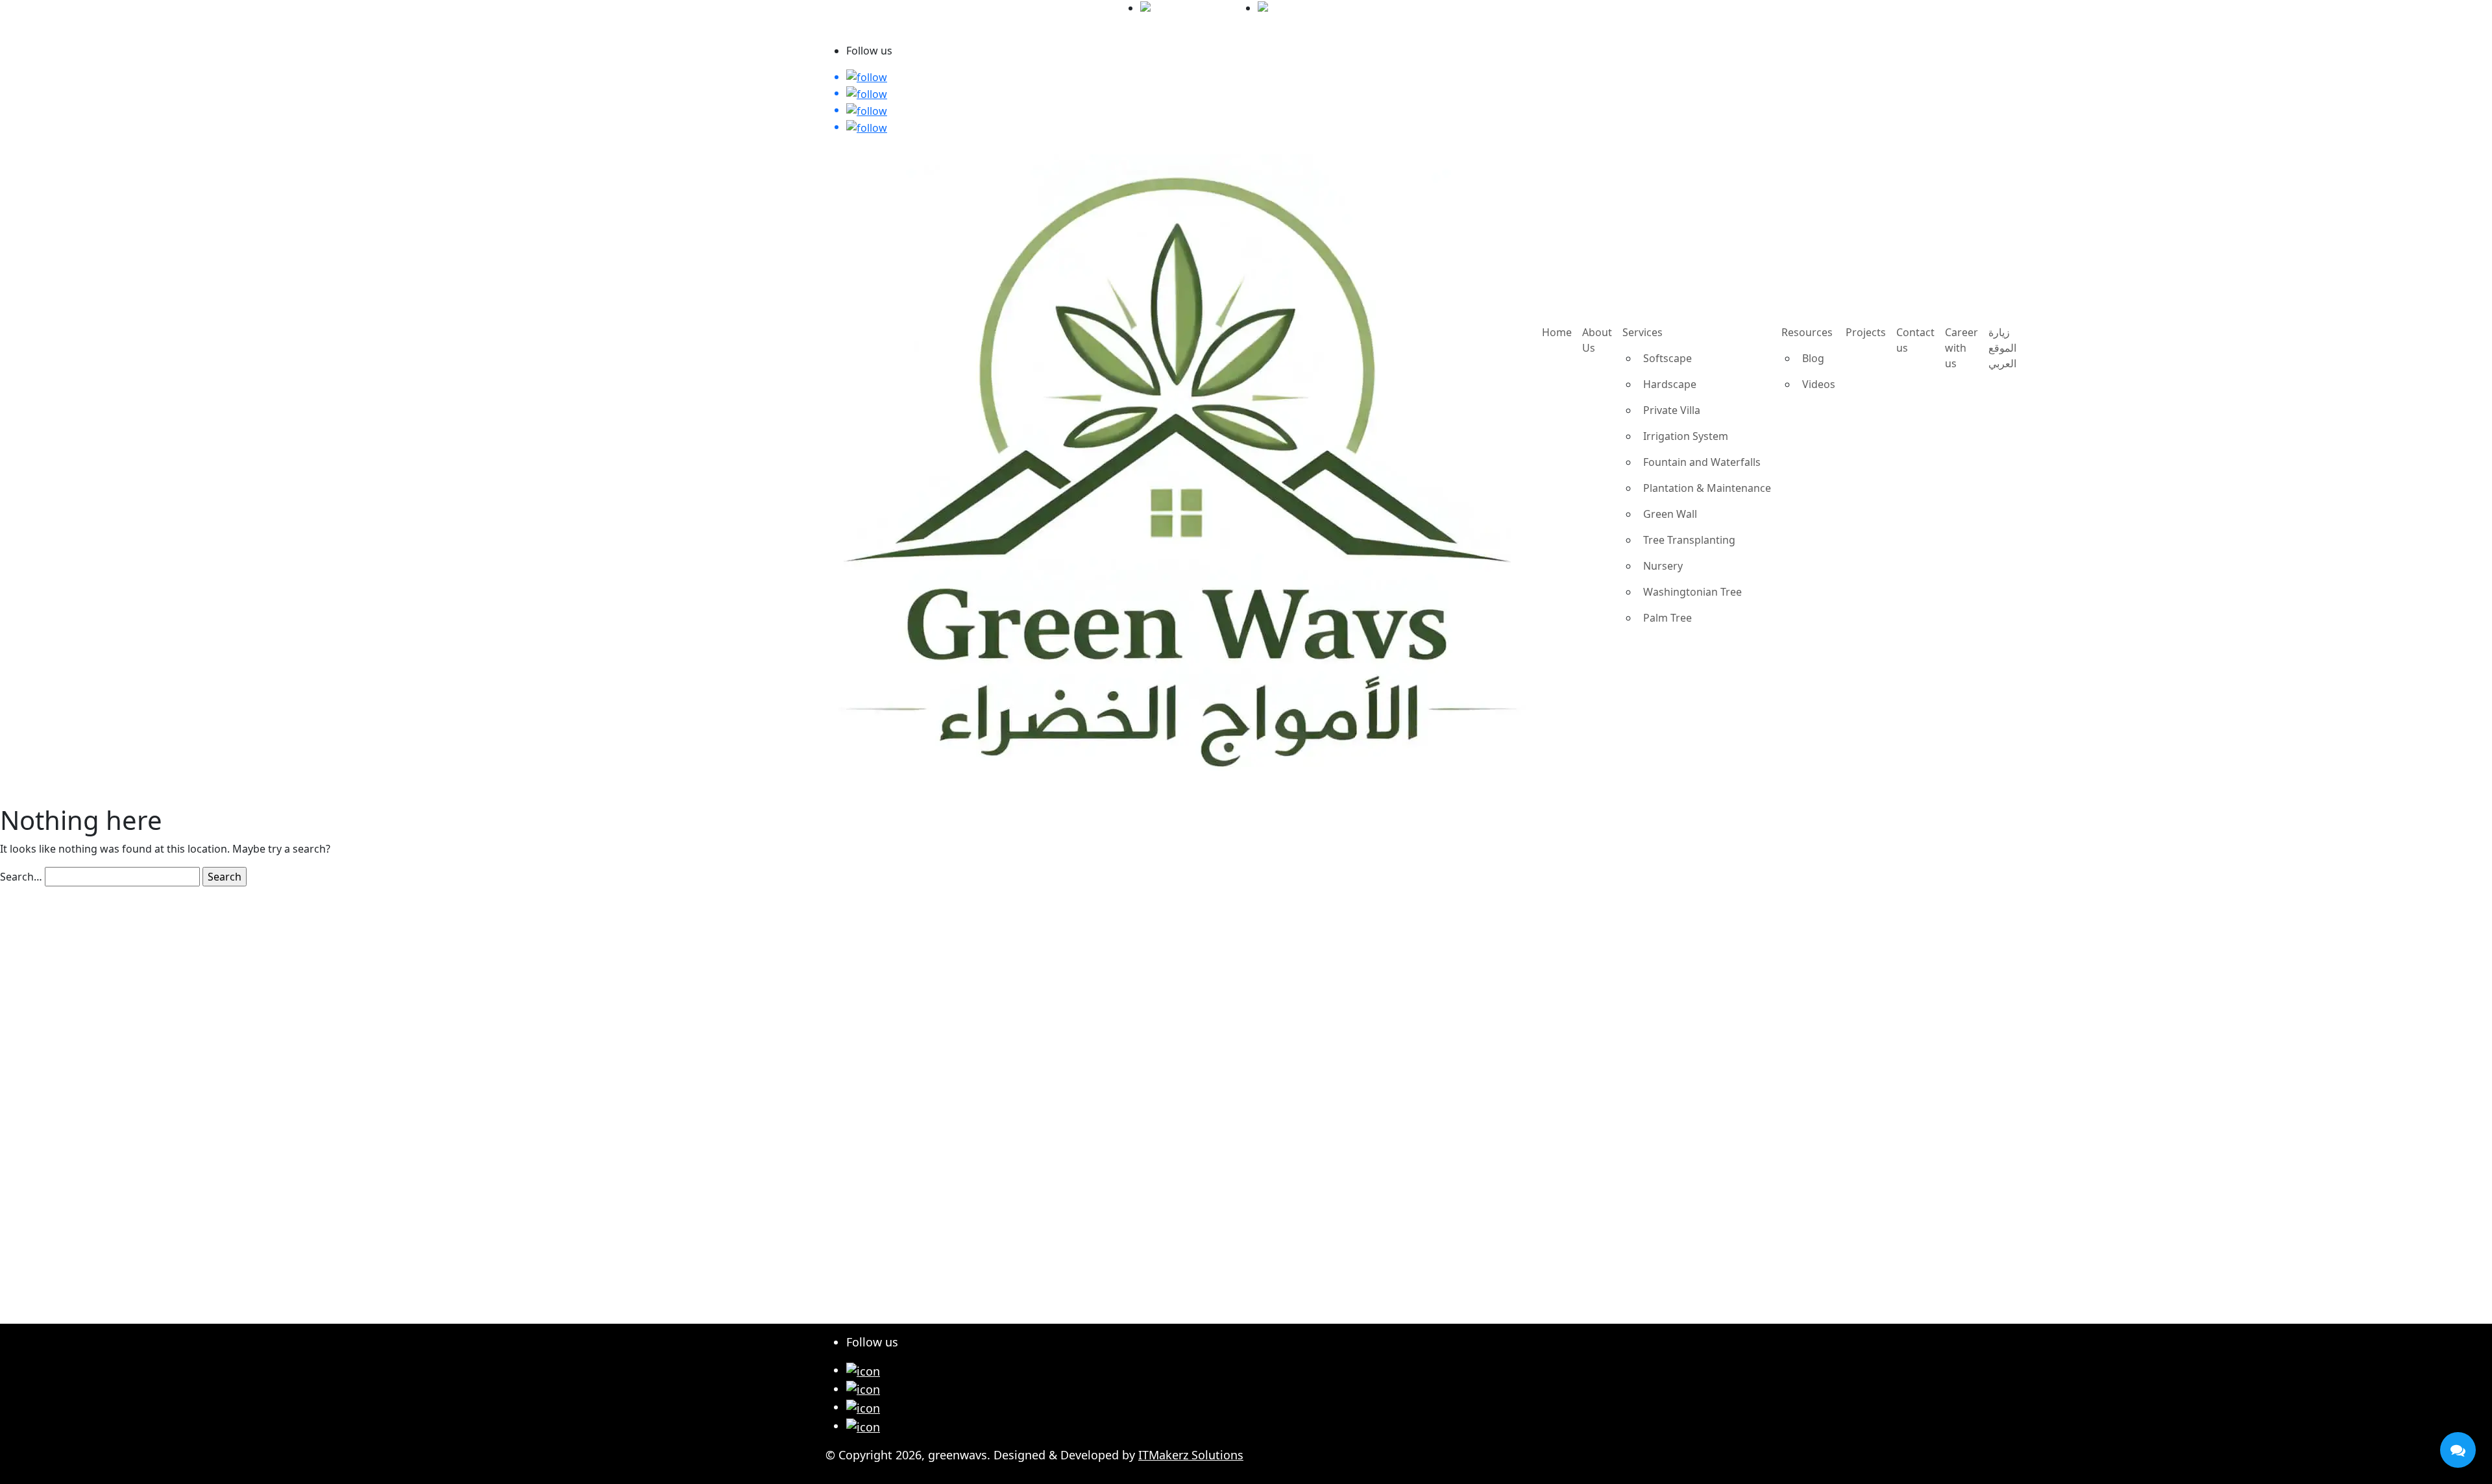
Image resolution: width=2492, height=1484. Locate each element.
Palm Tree (1667, 618)
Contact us (1915, 340)
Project (866, 1184)
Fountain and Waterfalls (1702, 462)
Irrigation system (894, 990)
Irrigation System (1686, 436)
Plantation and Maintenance (924, 1025)
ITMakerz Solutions (1191, 1455)
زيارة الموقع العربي (867, 35)
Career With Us (887, 1219)
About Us (1597, 340)
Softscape (1667, 358)
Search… (21, 877)
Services (1643, 332)
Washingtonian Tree (1692, 592)
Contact (868, 1201)
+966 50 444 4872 (1215, 8)
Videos (1819, 384)
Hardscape (1670, 384)
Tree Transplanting (1689, 540)
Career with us (1961, 348)
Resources (1807, 332)
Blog (1813, 358)
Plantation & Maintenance (1707, 488)
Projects (1866, 332)
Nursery (1663, 566)
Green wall (875, 938)
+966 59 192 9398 (1331, 8)
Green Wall (1670, 514)
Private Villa (1672, 410)
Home (1557, 332)
